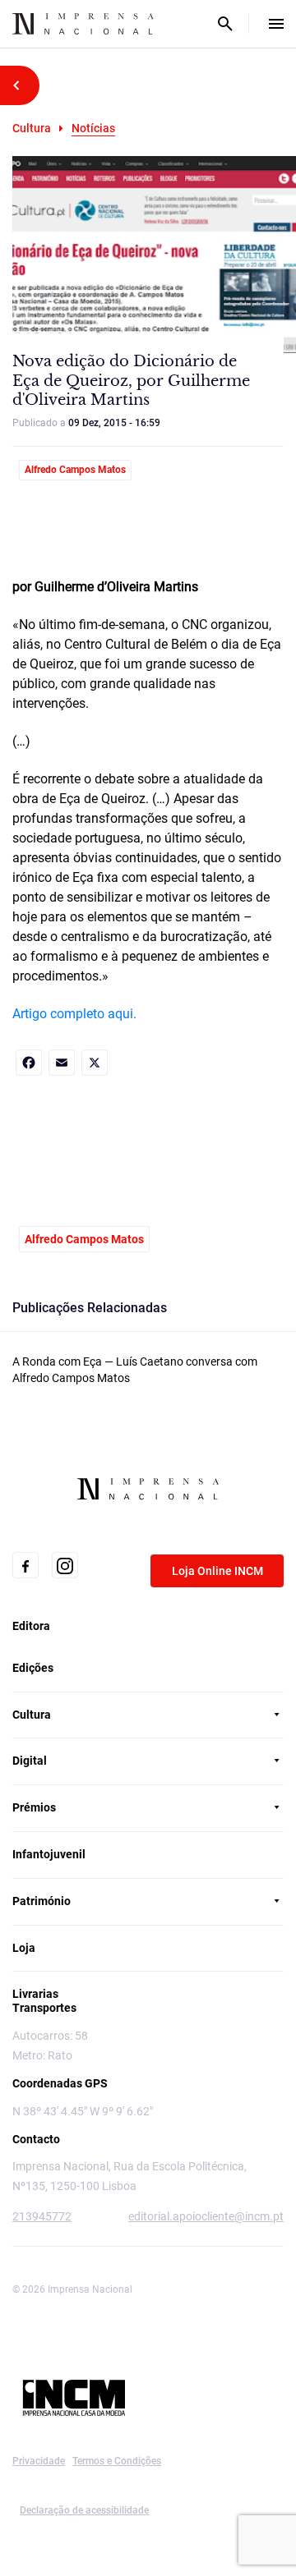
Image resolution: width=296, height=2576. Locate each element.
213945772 (42, 2216)
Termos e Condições (117, 2461)
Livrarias (35, 1994)
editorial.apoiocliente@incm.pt (206, 2216)
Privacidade (39, 2461)
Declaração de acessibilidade (84, 2510)
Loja (24, 1948)
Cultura (32, 128)
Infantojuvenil (49, 1854)
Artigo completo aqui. (74, 1014)
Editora (31, 1626)
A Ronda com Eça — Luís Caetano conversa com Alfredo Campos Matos (135, 1370)
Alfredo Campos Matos (75, 470)
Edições (33, 1668)
